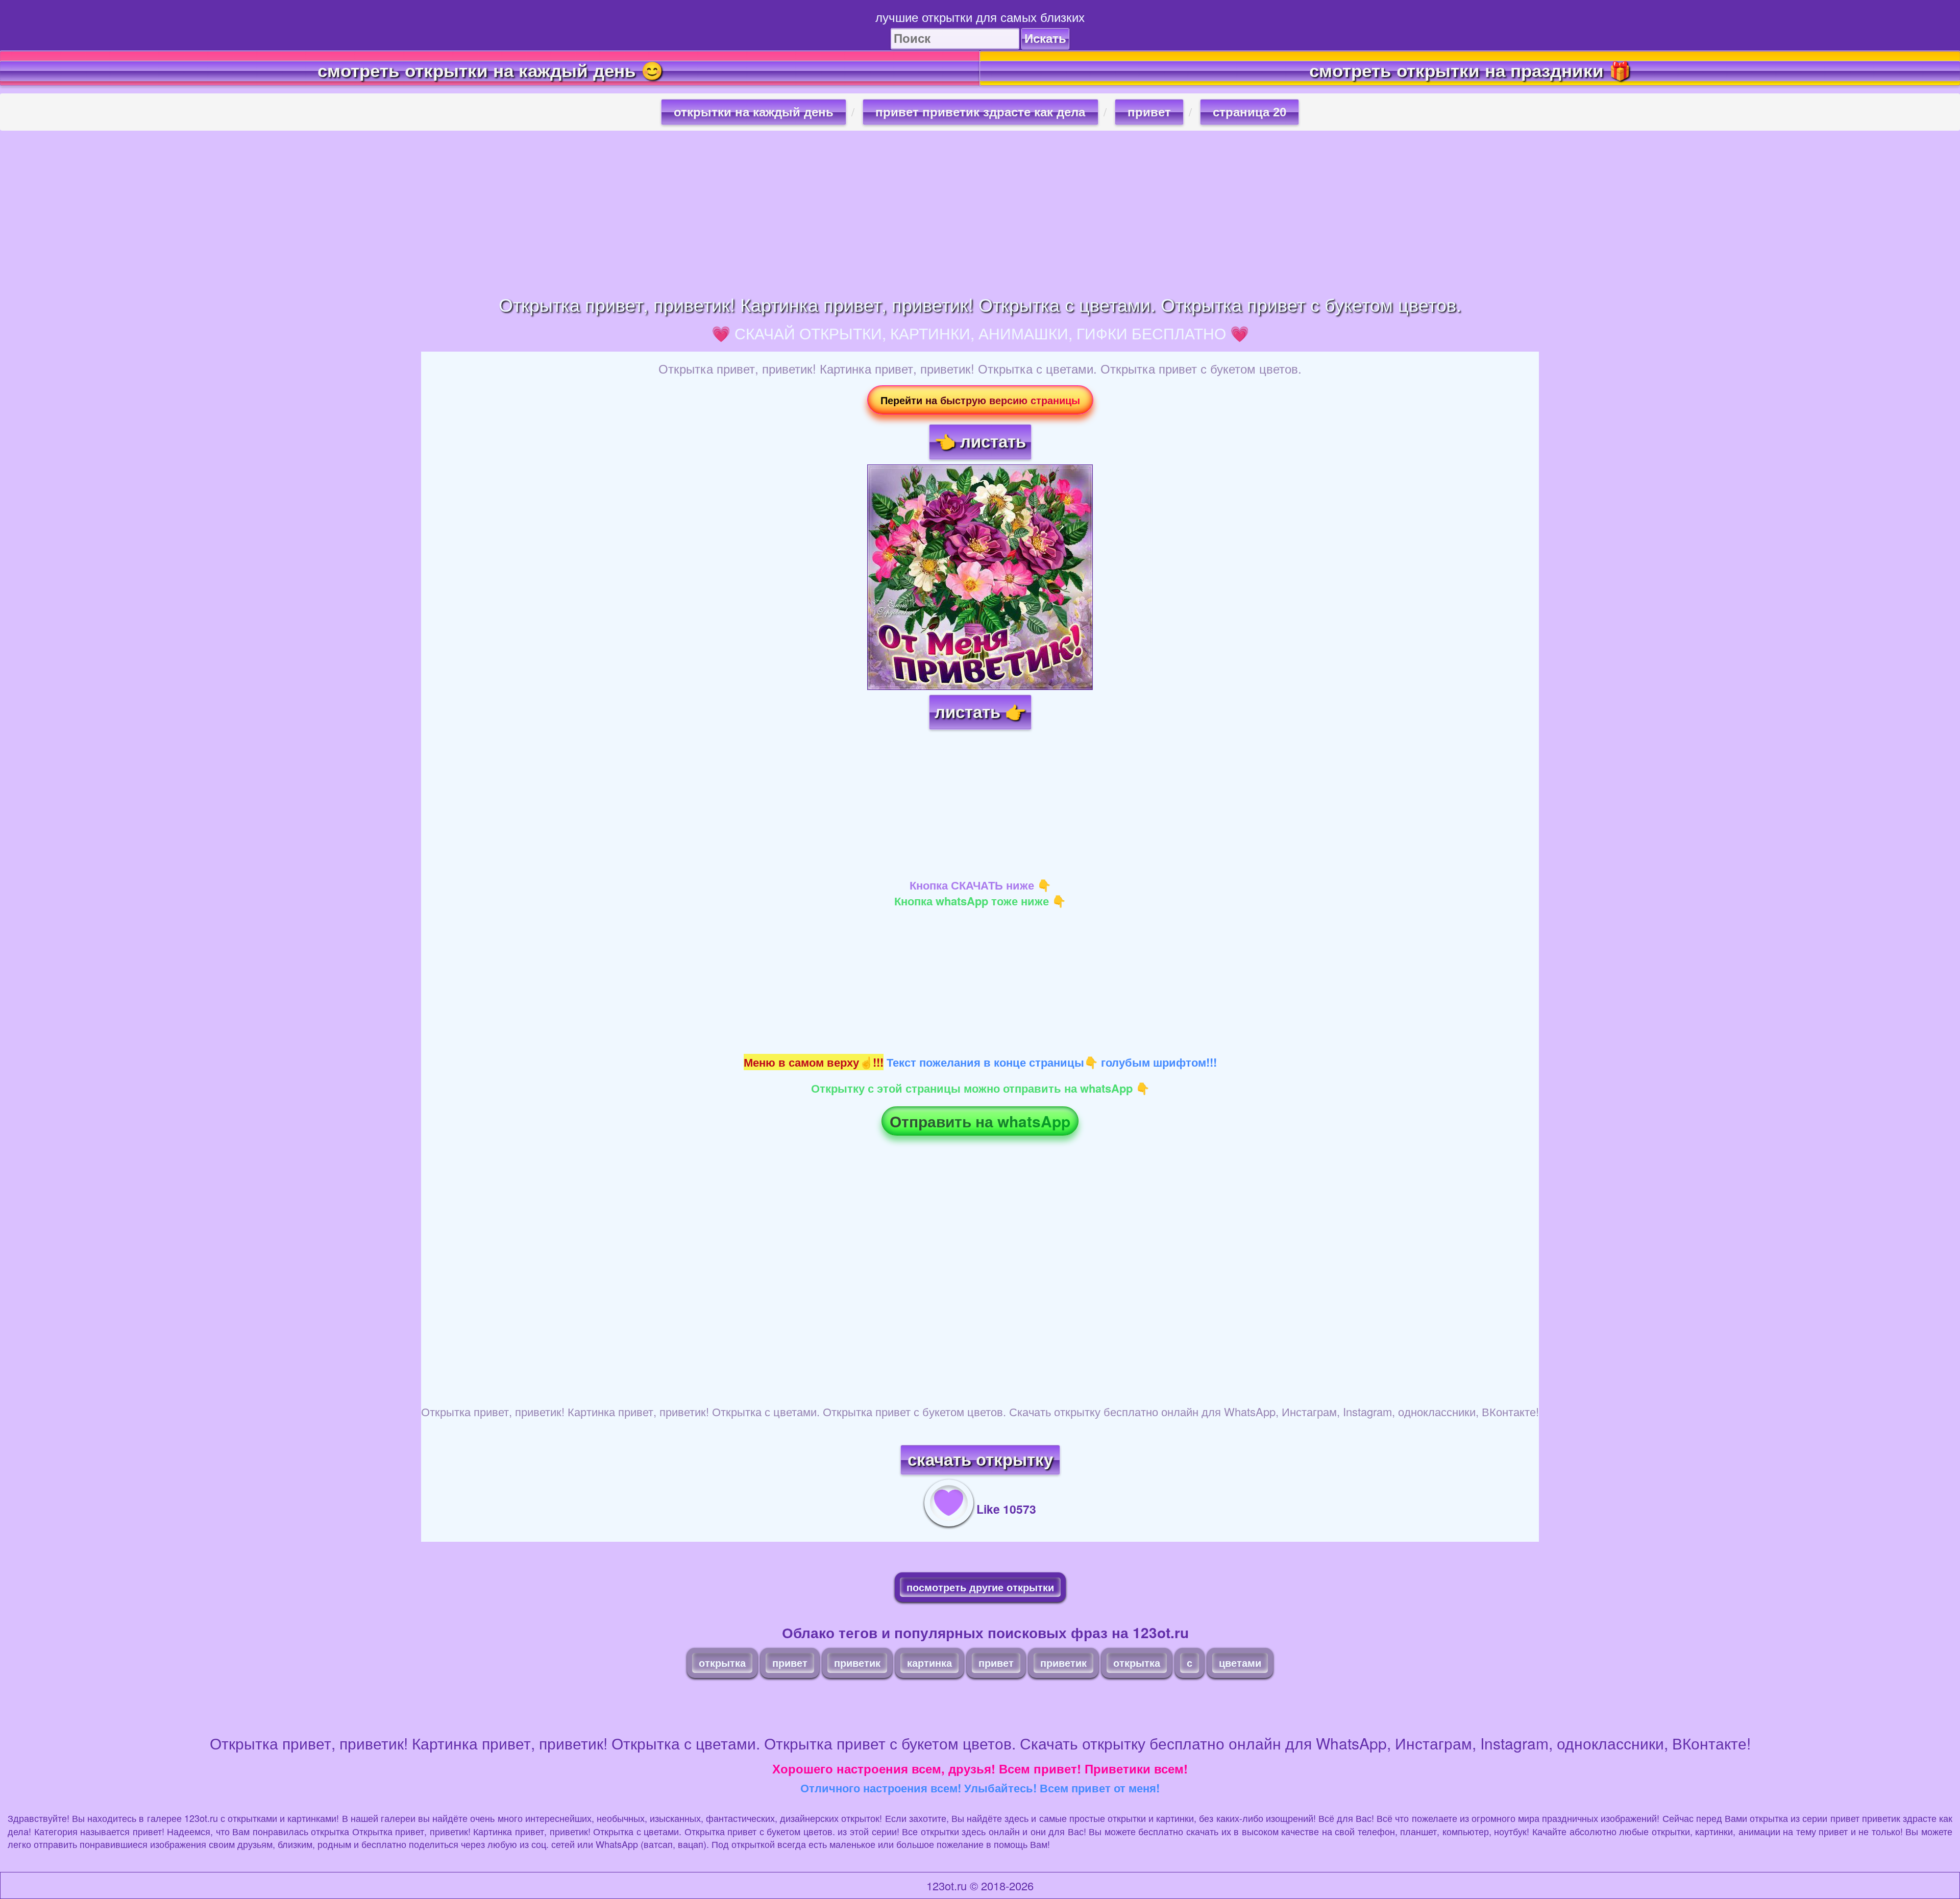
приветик (857, 1662)
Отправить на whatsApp (980, 1121)
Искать (1045, 39)
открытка (722, 1662)
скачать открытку (980, 1460)
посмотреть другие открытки (980, 1587)
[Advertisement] (980, 212)
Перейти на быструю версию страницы (980, 400)
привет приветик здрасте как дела (980, 112)
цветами (1240, 1662)
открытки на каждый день (754, 112)
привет (1149, 112)
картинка (929, 1662)
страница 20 (1249, 112)
